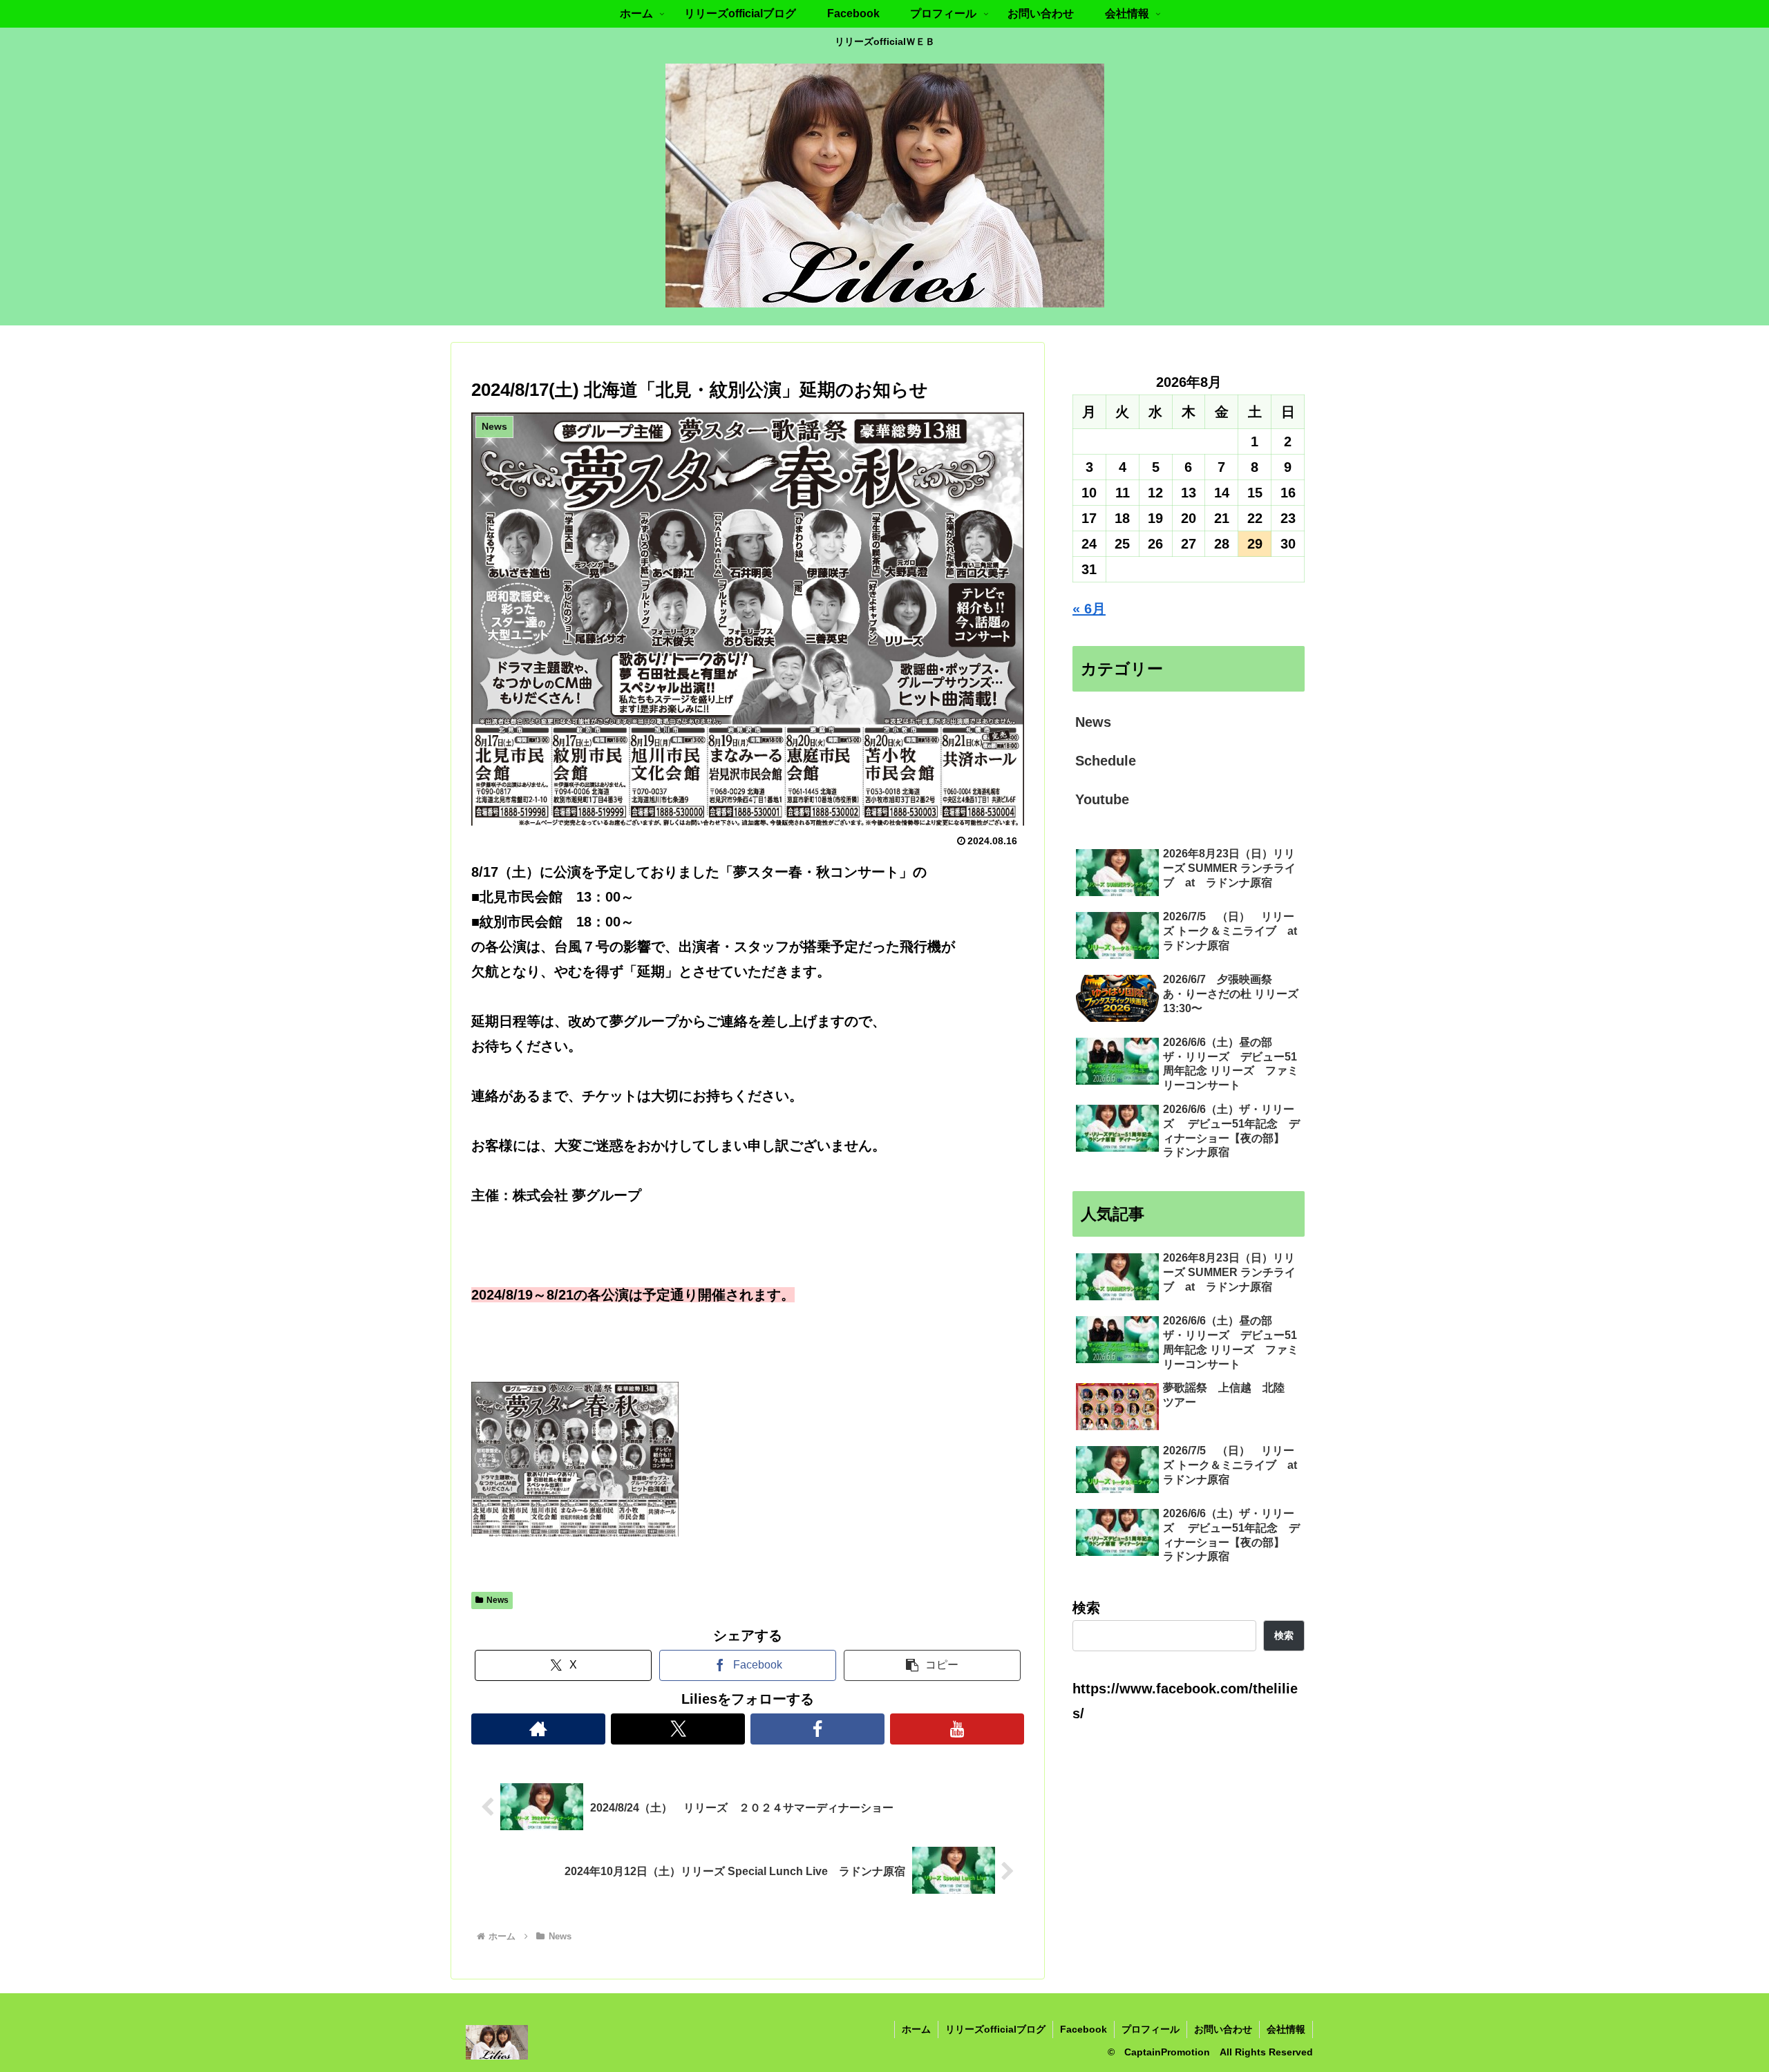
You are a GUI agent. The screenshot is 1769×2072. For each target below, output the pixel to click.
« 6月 (1089, 609)
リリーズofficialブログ (995, 2029)
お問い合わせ (1223, 2029)
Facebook (1084, 2029)
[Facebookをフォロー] (817, 1729)
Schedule (1106, 761)
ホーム (916, 2029)
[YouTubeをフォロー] (957, 1729)
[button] (932, 1665)
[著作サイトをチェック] (538, 1729)
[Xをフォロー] (678, 1729)
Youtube (1102, 799)
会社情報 (1286, 2029)
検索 (1086, 1608)
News (498, 1600)
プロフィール (1151, 2029)
